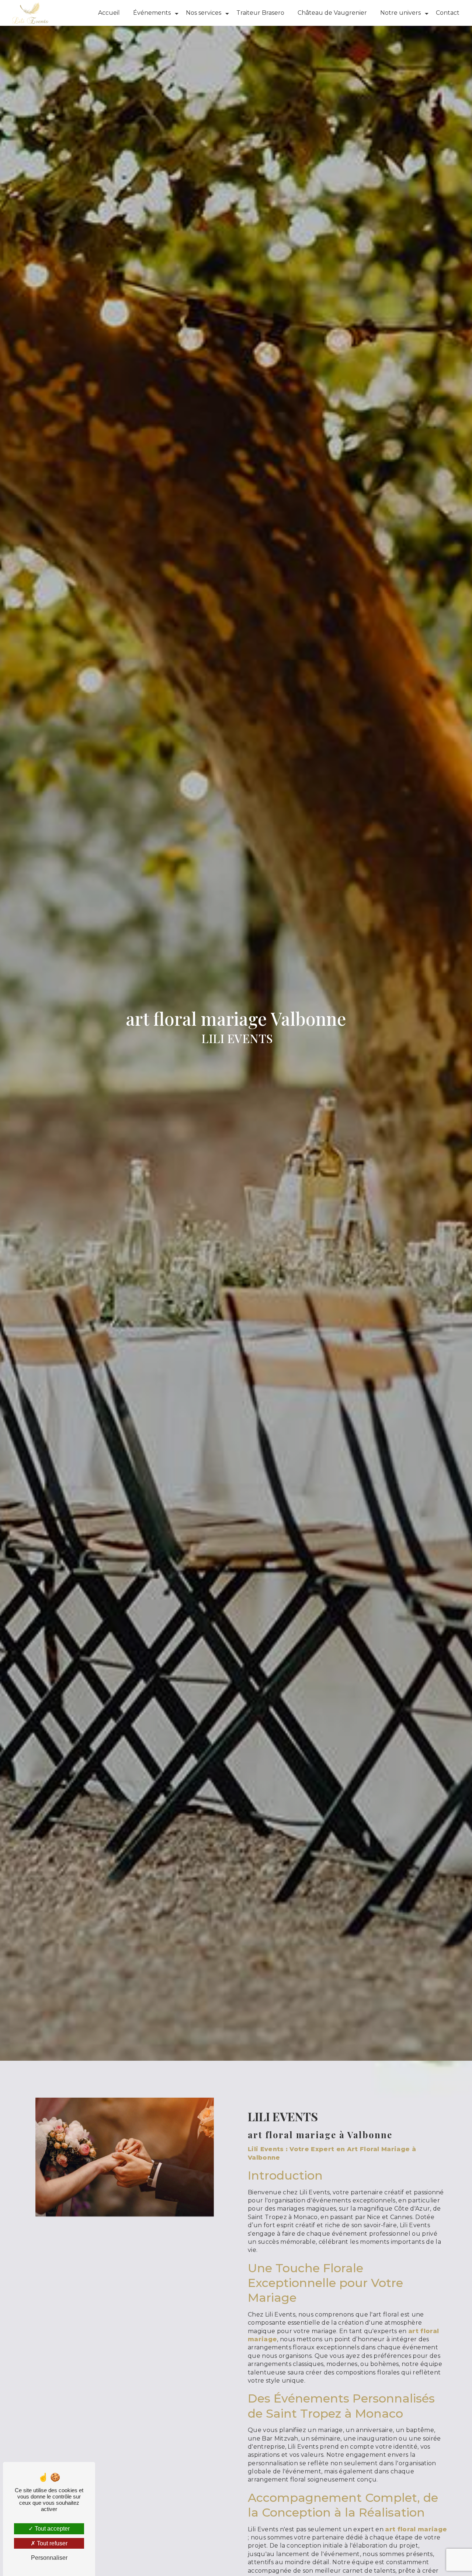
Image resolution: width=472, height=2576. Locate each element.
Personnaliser (49, 2558)
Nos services (204, 13)
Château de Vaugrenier (332, 13)
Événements (152, 13)
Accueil (109, 13)
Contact (448, 13)
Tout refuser (51, 2543)
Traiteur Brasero (260, 13)
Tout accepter (51, 2529)
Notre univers (400, 13)
